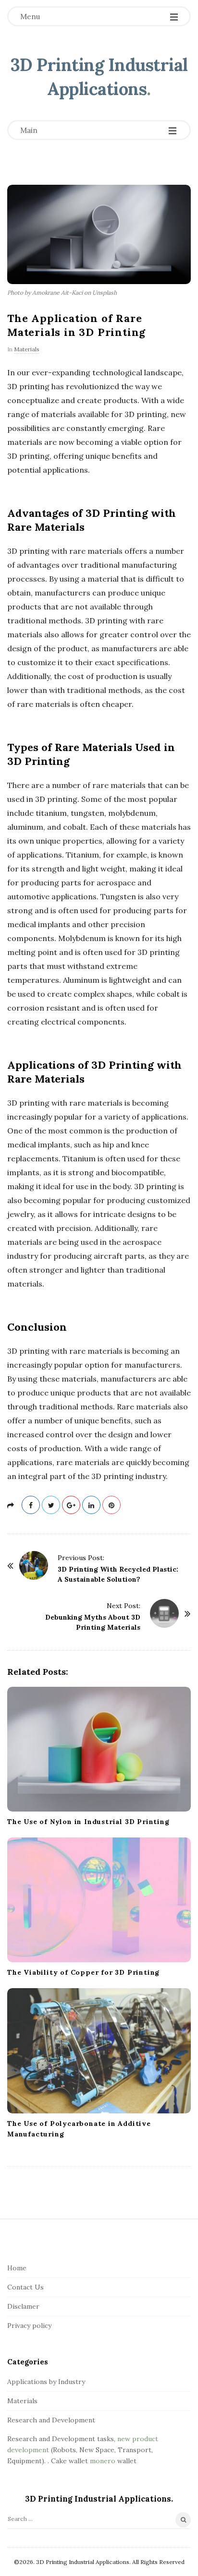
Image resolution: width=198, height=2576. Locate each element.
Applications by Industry (46, 2382)
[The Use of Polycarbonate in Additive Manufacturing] (99, 2051)
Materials (27, 349)
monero (103, 2461)
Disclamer (23, 2306)
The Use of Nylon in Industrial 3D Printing (88, 1822)
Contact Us (25, 2287)
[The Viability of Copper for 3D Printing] (99, 1900)
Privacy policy (29, 2326)
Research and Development (51, 2420)
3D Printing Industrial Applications (99, 77)
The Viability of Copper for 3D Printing (83, 1972)
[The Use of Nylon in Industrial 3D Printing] (99, 1749)
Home (17, 2268)
